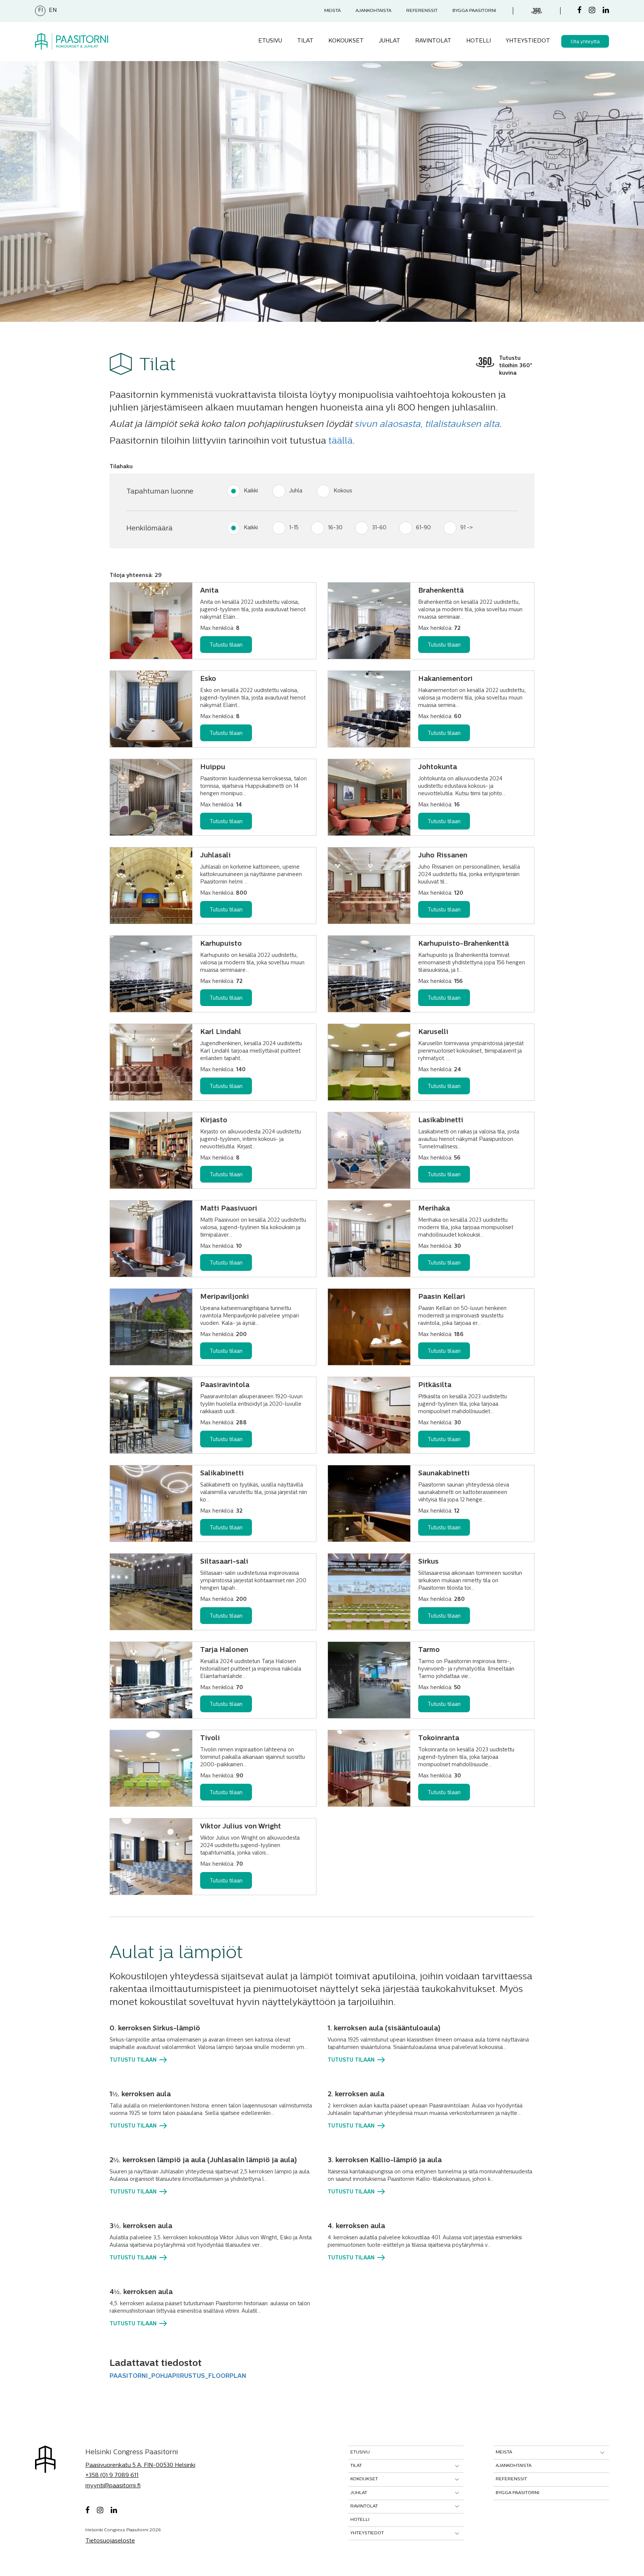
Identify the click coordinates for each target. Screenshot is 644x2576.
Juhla (296, 491)
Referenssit (422, 11)
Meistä (332, 11)
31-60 (379, 528)
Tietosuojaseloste (110, 2541)
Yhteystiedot (528, 41)
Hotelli (479, 41)
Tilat (305, 41)
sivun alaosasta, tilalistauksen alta (427, 425)
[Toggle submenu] (457, 2466)
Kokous (343, 491)
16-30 (335, 528)
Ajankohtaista (373, 11)
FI (40, 11)
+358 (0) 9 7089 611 (112, 2476)
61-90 (423, 528)
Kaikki (251, 491)
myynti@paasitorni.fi (113, 2486)
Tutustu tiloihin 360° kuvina (516, 366)
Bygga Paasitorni (474, 11)
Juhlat (389, 41)
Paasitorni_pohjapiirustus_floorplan (178, 2376)
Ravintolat (433, 41)
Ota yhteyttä (585, 42)
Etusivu (270, 41)
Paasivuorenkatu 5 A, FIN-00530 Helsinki (140, 2466)
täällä (340, 441)
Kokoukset (346, 41)
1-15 (294, 528)
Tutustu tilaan (226, 645)
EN (53, 11)
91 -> (467, 528)
